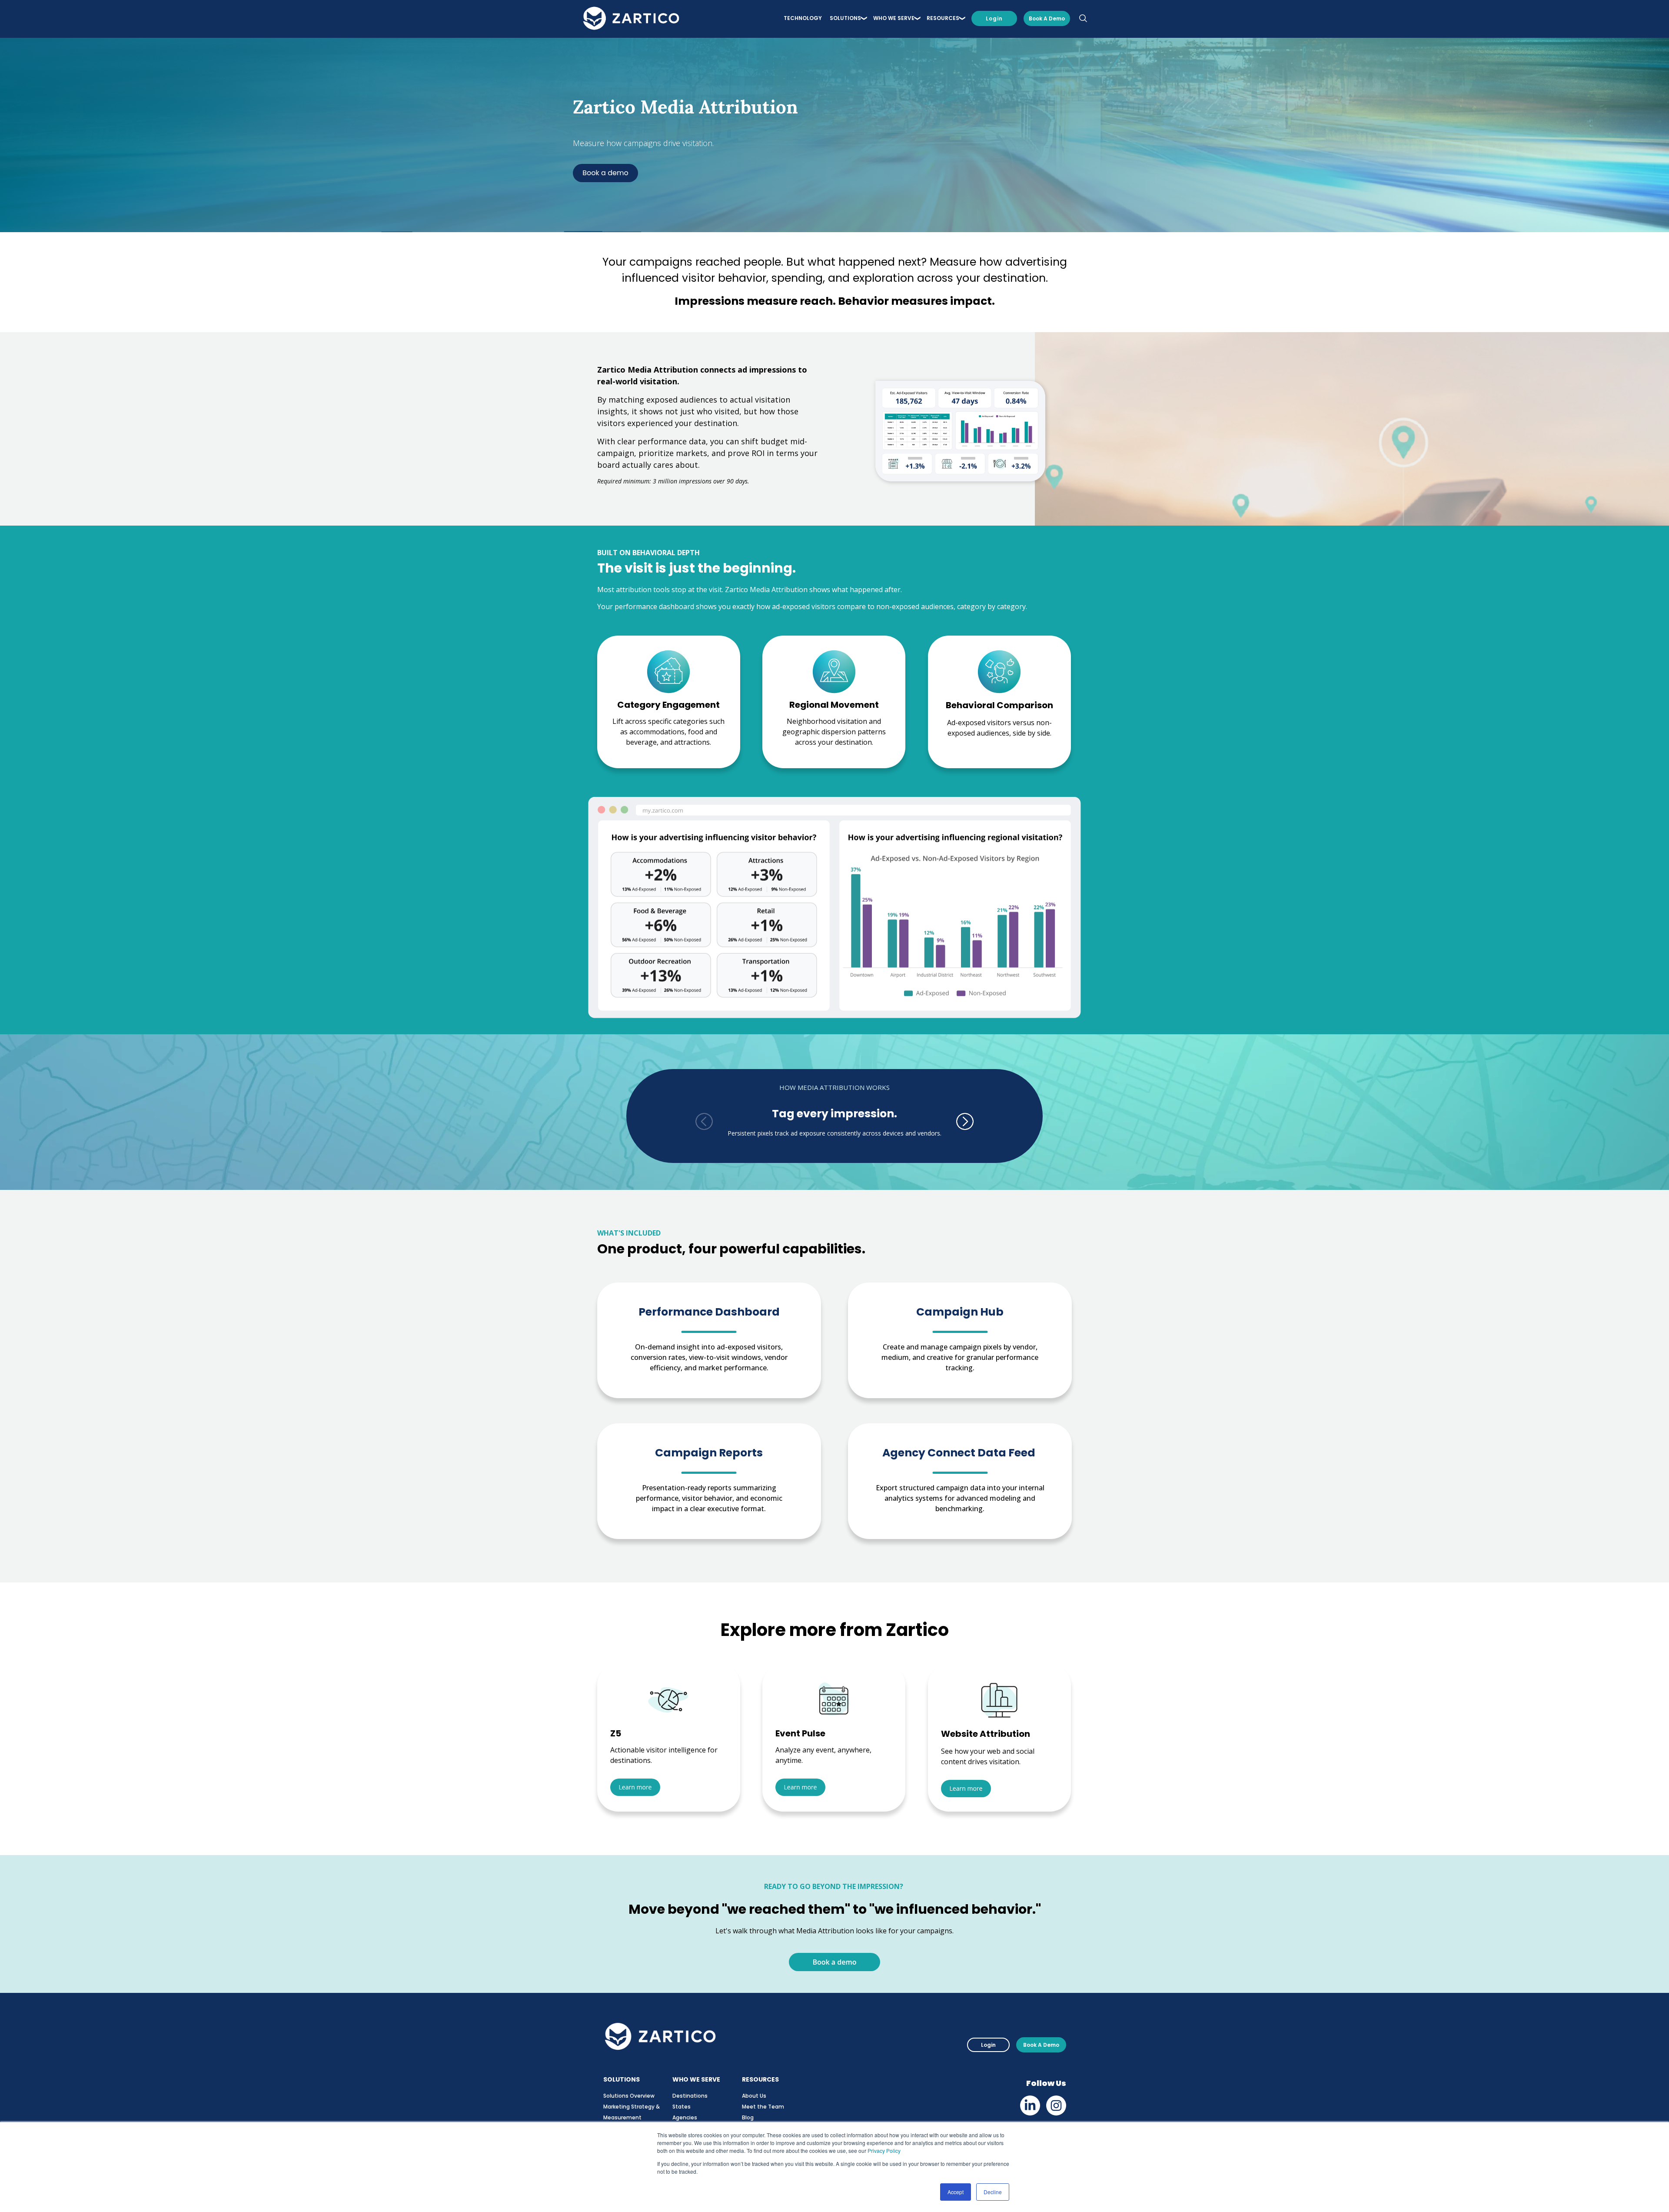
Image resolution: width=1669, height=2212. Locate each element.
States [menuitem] (682, 2107)
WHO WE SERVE (696, 2079)
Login (994, 18)
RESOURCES (760, 2079)
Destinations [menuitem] (690, 2096)
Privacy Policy (884, 2150)
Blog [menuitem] (748, 2117)
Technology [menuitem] (803, 18)
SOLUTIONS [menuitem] (845, 18)
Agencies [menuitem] (685, 2117)
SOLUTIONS (622, 2079)
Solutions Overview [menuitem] (629, 2096)
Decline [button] (993, 2192)
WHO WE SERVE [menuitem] (894, 18)
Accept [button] (956, 2192)
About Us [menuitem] (754, 2096)
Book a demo (1047, 18)
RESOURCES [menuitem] (943, 18)
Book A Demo (1041, 2045)
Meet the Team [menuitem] (763, 2107)
